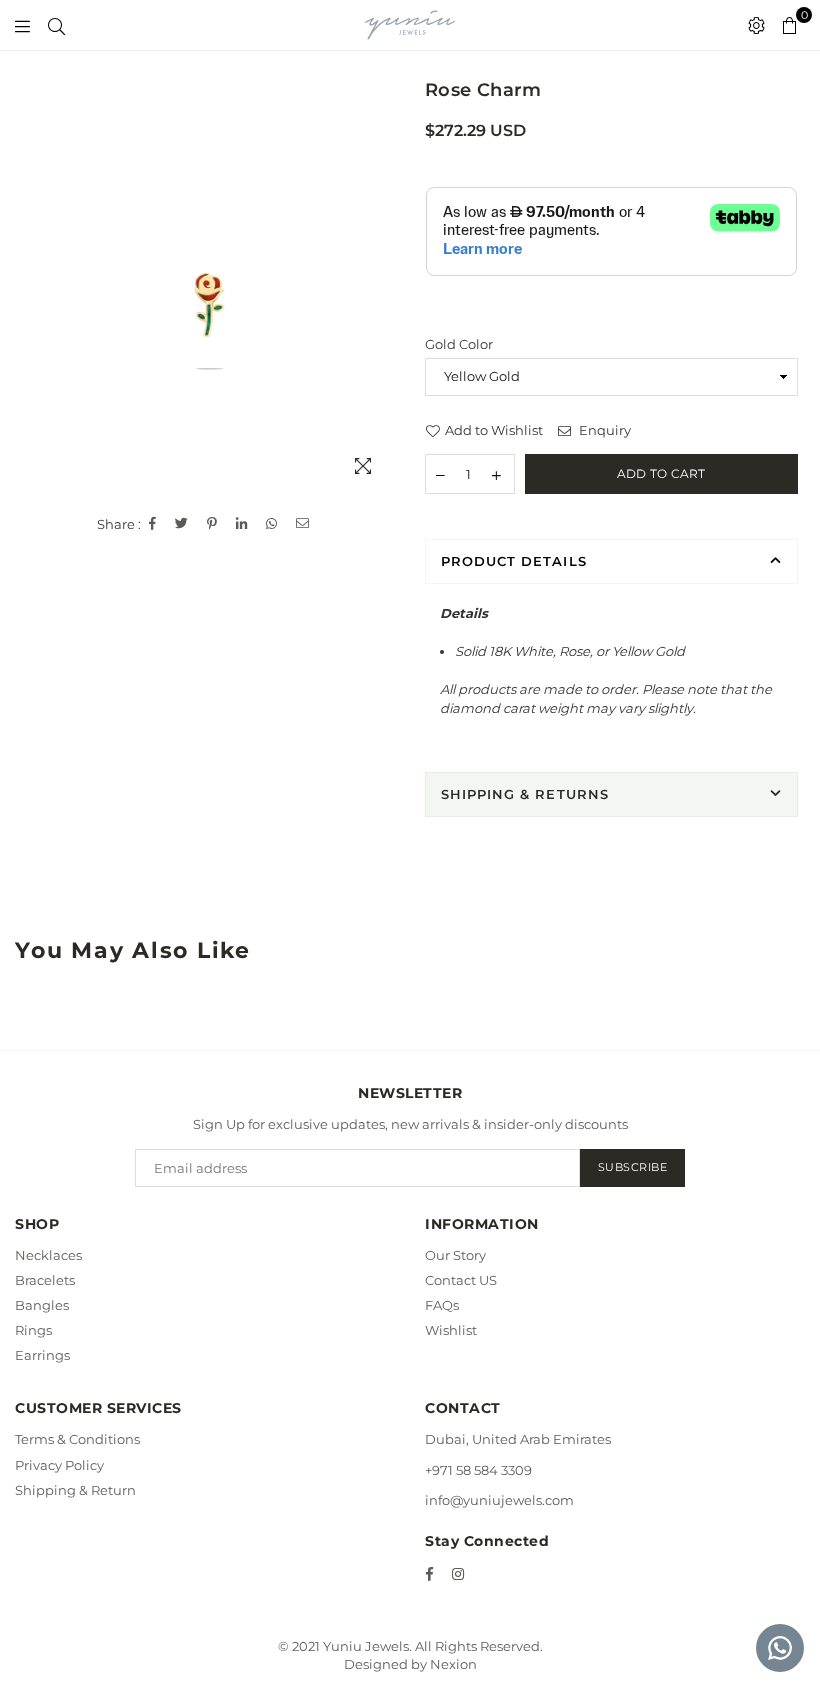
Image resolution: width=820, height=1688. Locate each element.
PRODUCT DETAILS (514, 561)
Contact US (461, 1280)
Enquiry (603, 430)
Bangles (42, 1305)
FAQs (442, 1305)
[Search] (56, 25)
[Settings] (756, 25)
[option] (209, 306)
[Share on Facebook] (153, 524)
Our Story (455, 1255)
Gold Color (459, 344)
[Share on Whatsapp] (272, 524)
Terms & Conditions (77, 1439)
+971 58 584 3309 (478, 1470)
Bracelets (45, 1280)
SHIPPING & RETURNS (525, 794)
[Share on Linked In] (242, 524)
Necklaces (48, 1255)
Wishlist (451, 1330)
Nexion (453, 1664)
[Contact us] (780, 1648)
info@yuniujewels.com (499, 1500)
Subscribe (633, 1167)
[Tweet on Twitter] (182, 524)
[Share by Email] (303, 524)
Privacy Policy (59, 1465)
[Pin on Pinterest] (212, 524)
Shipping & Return (75, 1490)
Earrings (42, 1355)
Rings (33, 1330)
